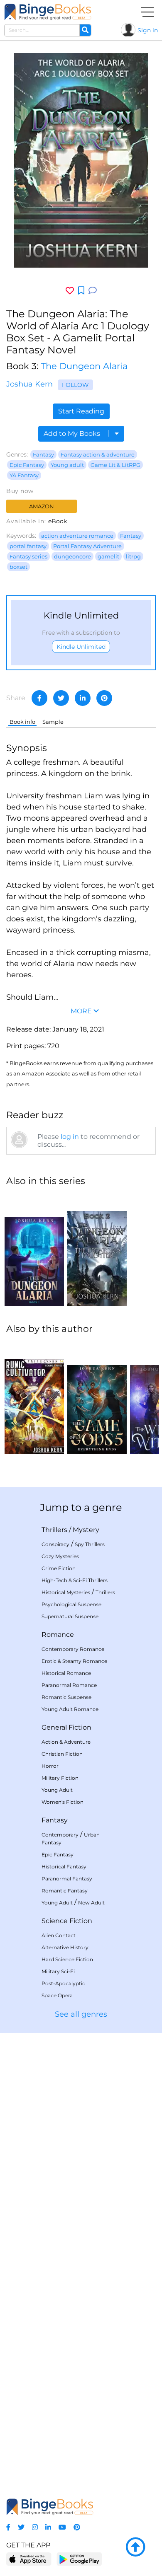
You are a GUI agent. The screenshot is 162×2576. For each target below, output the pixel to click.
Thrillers (54, 1530)
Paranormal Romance (69, 1685)
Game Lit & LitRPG (115, 465)
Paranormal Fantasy (67, 1879)
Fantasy (43, 454)
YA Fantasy (24, 475)
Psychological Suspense (71, 1604)
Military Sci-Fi (58, 1971)
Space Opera (57, 1995)
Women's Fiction (63, 1802)
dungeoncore (72, 556)
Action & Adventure (66, 1742)
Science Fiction (67, 1921)
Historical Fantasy (64, 1867)
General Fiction (66, 1727)
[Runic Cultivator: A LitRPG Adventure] (34, 1398)
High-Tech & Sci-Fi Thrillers (75, 1580)
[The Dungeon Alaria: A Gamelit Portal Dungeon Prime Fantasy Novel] (34, 1250)
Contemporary (60, 1835)
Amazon (42, 506)
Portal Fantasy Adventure (87, 546)
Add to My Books (73, 434)
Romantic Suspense (66, 1697)
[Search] (85, 30)
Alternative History (65, 1947)
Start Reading (81, 411)
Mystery (86, 1530)
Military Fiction (60, 1778)
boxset (18, 567)
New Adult (91, 1903)
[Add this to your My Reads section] (81, 291)
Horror (50, 1766)
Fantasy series (28, 556)
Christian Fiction (62, 1754)
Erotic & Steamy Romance (74, 1661)
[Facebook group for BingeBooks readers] (8, 2527)
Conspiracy (55, 1544)
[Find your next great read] (48, 12)
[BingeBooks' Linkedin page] (48, 2527)
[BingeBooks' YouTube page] (62, 2527)
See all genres (81, 2014)
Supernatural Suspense (70, 1616)
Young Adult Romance (70, 1709)
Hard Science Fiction (67, 1959)
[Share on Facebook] (39, 698)
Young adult (67, 465)
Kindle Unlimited (81, 647)
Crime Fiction (59, 1568)
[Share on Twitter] (61, 698)
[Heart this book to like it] (70, 291)
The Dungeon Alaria (84, 366)
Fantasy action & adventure (98, 454)
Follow (75, 385)
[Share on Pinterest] (104, 698)
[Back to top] (135, 2547)
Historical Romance (66, 1673)
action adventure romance (77, 536)
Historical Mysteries (66, 1592)
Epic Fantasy (27, 465)
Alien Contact (59, 1935)
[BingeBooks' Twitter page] (21, 2527)
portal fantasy (28, 546)
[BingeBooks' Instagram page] (35, 2527)
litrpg (133, 556)
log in (70, 1137)
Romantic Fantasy (65, 1891)
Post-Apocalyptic (63, 1983)
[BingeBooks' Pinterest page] (77, 2527)
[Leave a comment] (93, 291)
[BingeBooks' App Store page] (29, 2559)
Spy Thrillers (90, 1544)
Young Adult (57, 1790)
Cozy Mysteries (60, 1556)
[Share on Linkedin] (83, 698)
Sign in (148, 30)
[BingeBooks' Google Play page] (79, 2559)
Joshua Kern (29, 384)
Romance (58, 1635)
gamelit (108, 556)
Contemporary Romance (73, 1649)
